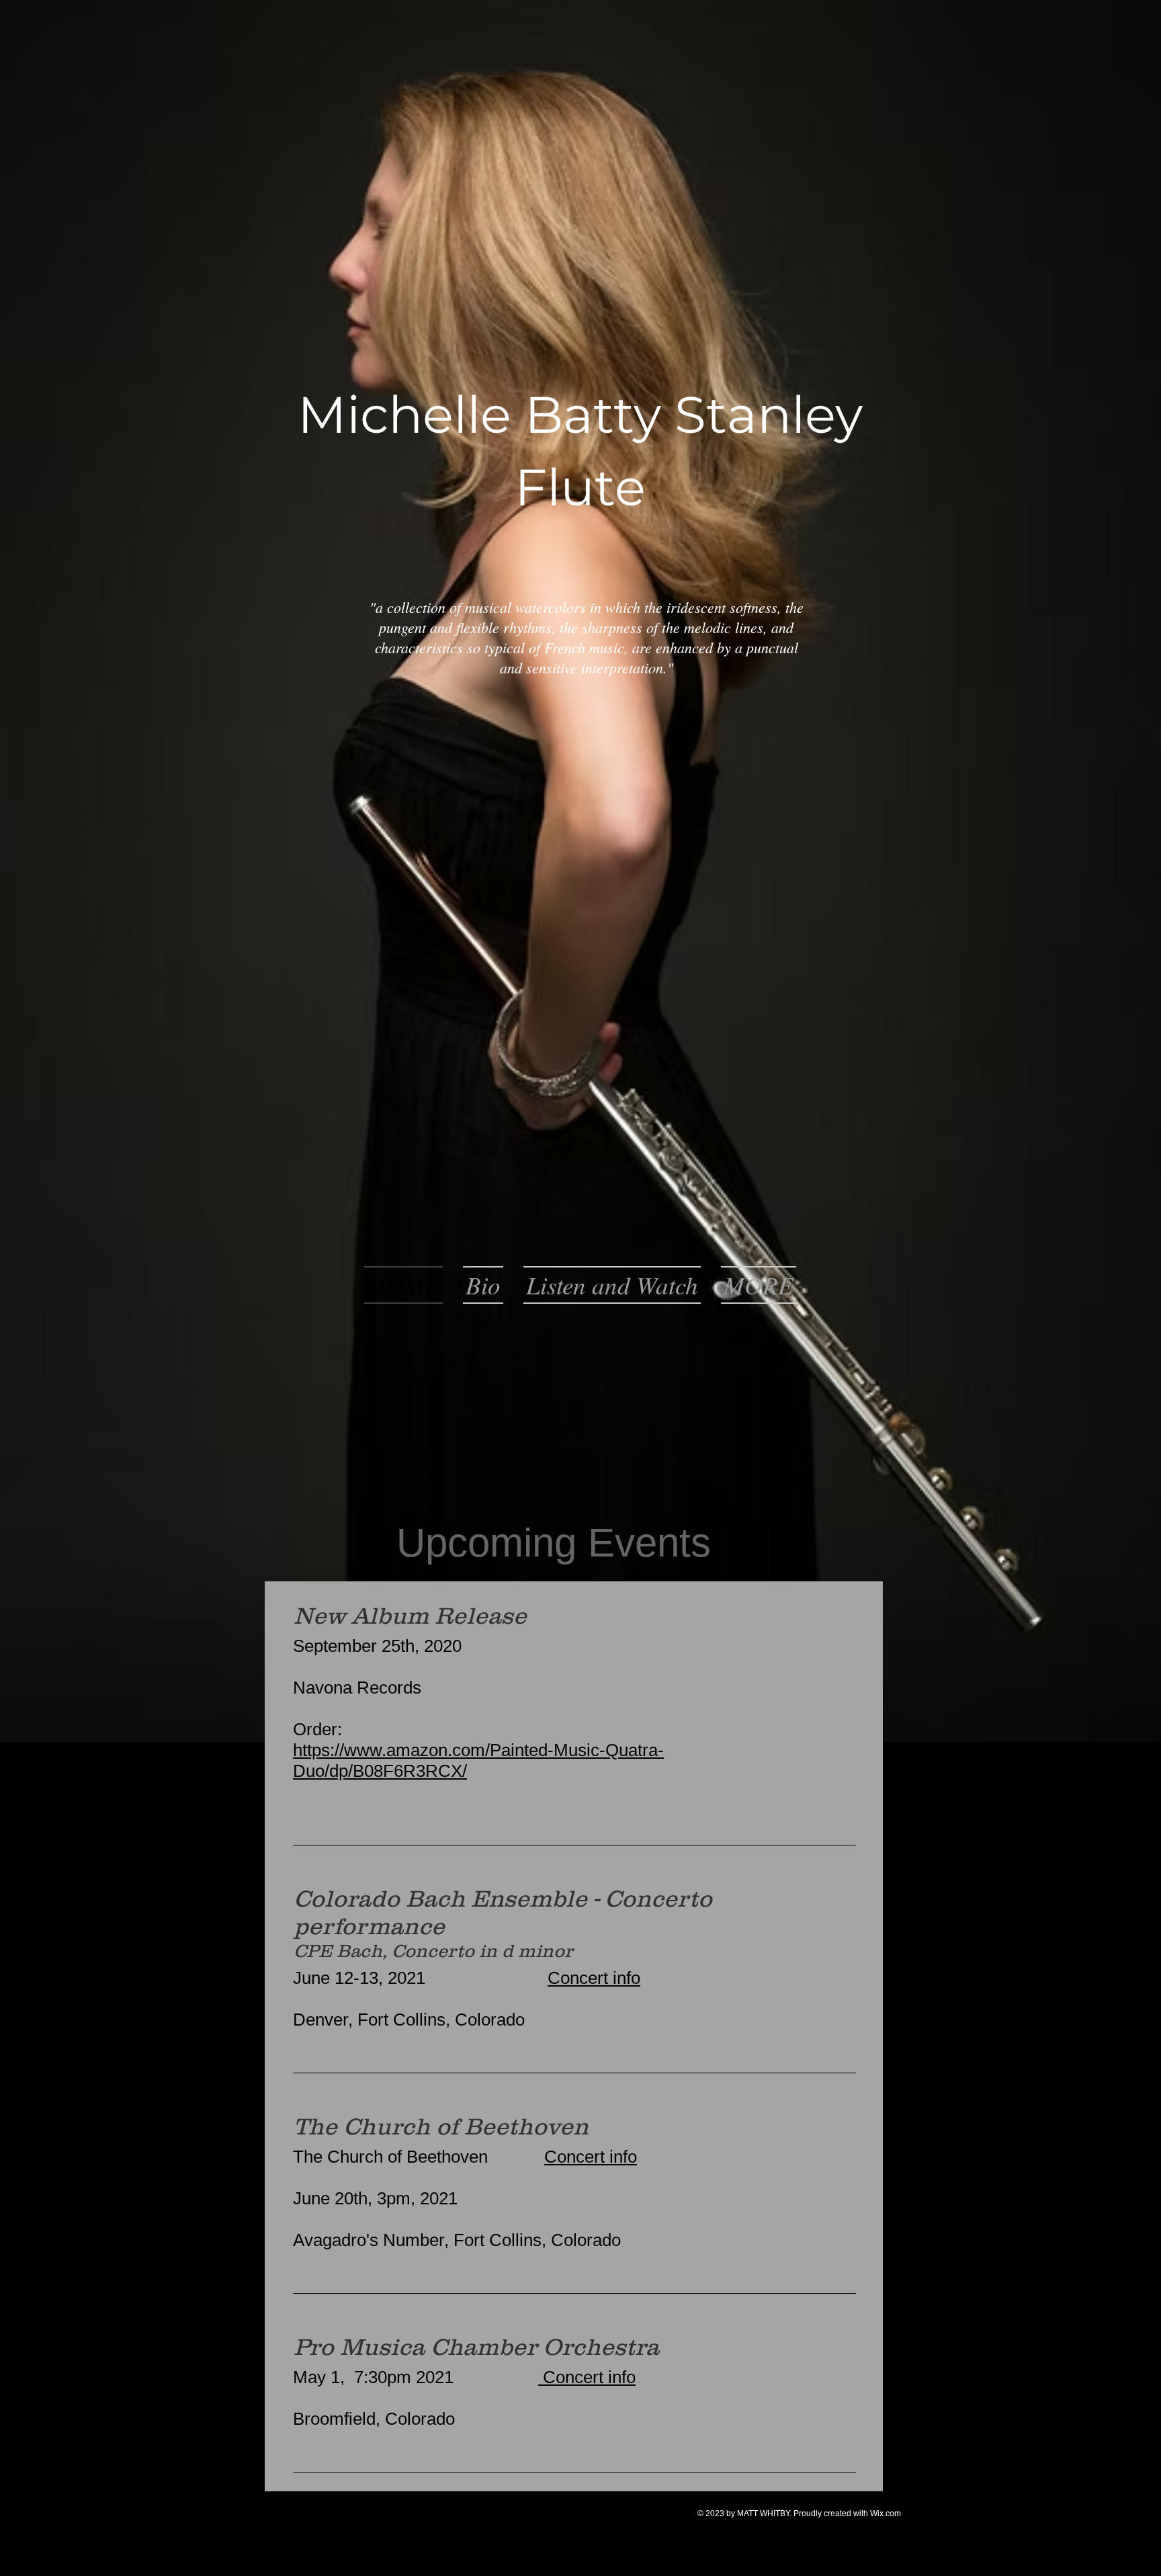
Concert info (594, 1978)
